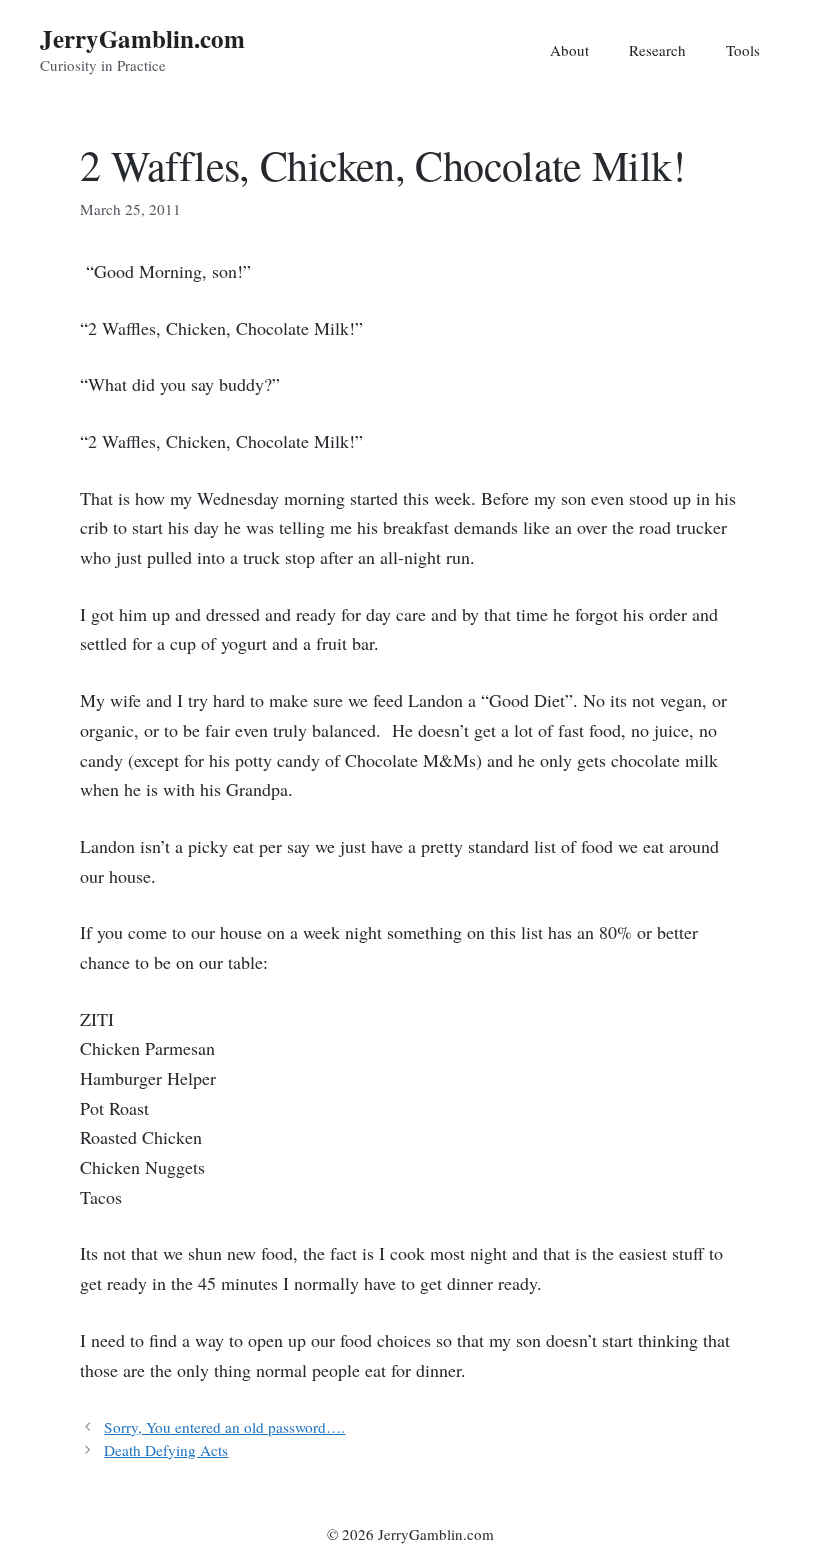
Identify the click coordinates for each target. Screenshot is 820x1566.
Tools (743, 50)
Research (657, 50)
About (569, 50)
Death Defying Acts (166, 1450)
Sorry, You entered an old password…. (224, 1427)
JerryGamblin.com (142, 38)
